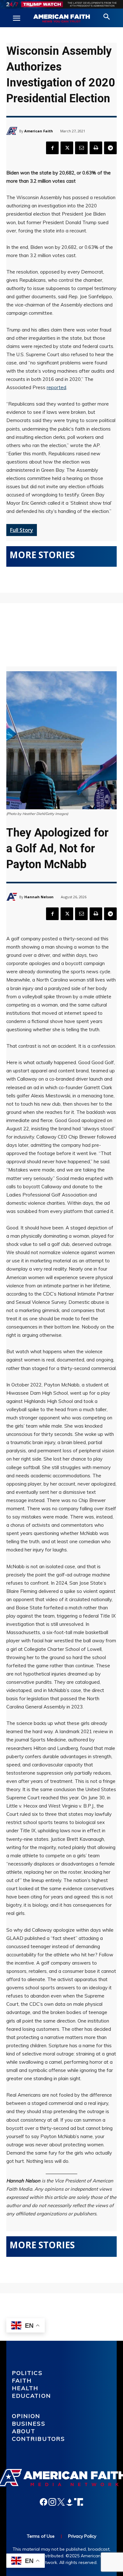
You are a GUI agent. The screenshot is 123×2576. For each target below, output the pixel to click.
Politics (27, 2373)
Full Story (22, 530)
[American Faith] (13, 131)
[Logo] (61, 19)
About (24, 2431)
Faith (22, 2380)
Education (32, 2396)
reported (56, 387)
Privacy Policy (82, 2536)
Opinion (26, 2416)
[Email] (81, 148)
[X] (67, 148)
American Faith (39, 131)
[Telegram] (110, 148)
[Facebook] (52, 148)
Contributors (39, 2439)
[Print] (96, 148)
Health (25, 2388)
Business (29, 2424)
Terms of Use (41, 2536)
